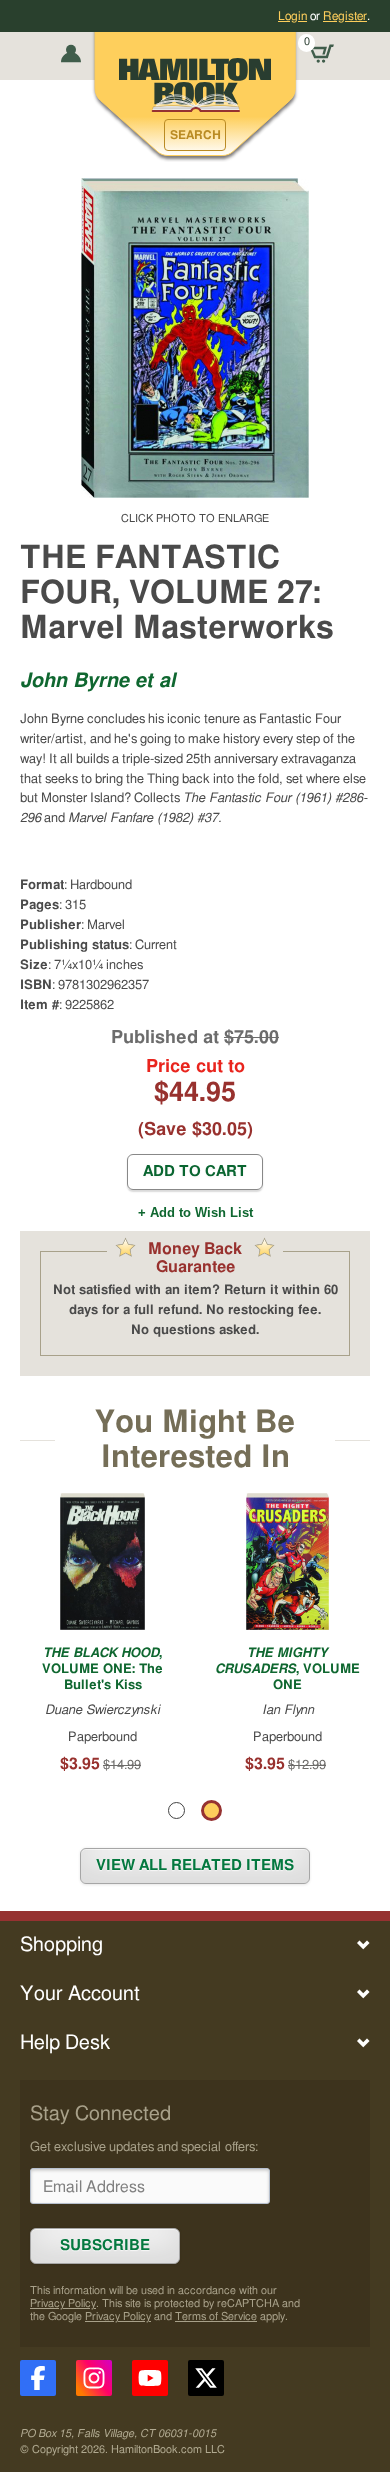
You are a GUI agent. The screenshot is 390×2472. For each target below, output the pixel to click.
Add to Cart (195, 1171)
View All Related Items (195, 1865)
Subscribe (105, 2245)
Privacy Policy (63, 2303)
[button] (195, 135)
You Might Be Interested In (195, 1439)
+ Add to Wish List (195, 1212)
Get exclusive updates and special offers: (144, 2147)
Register (345, 16)
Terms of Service (216, 2316)
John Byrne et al (98, 681)
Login (292, 16)
